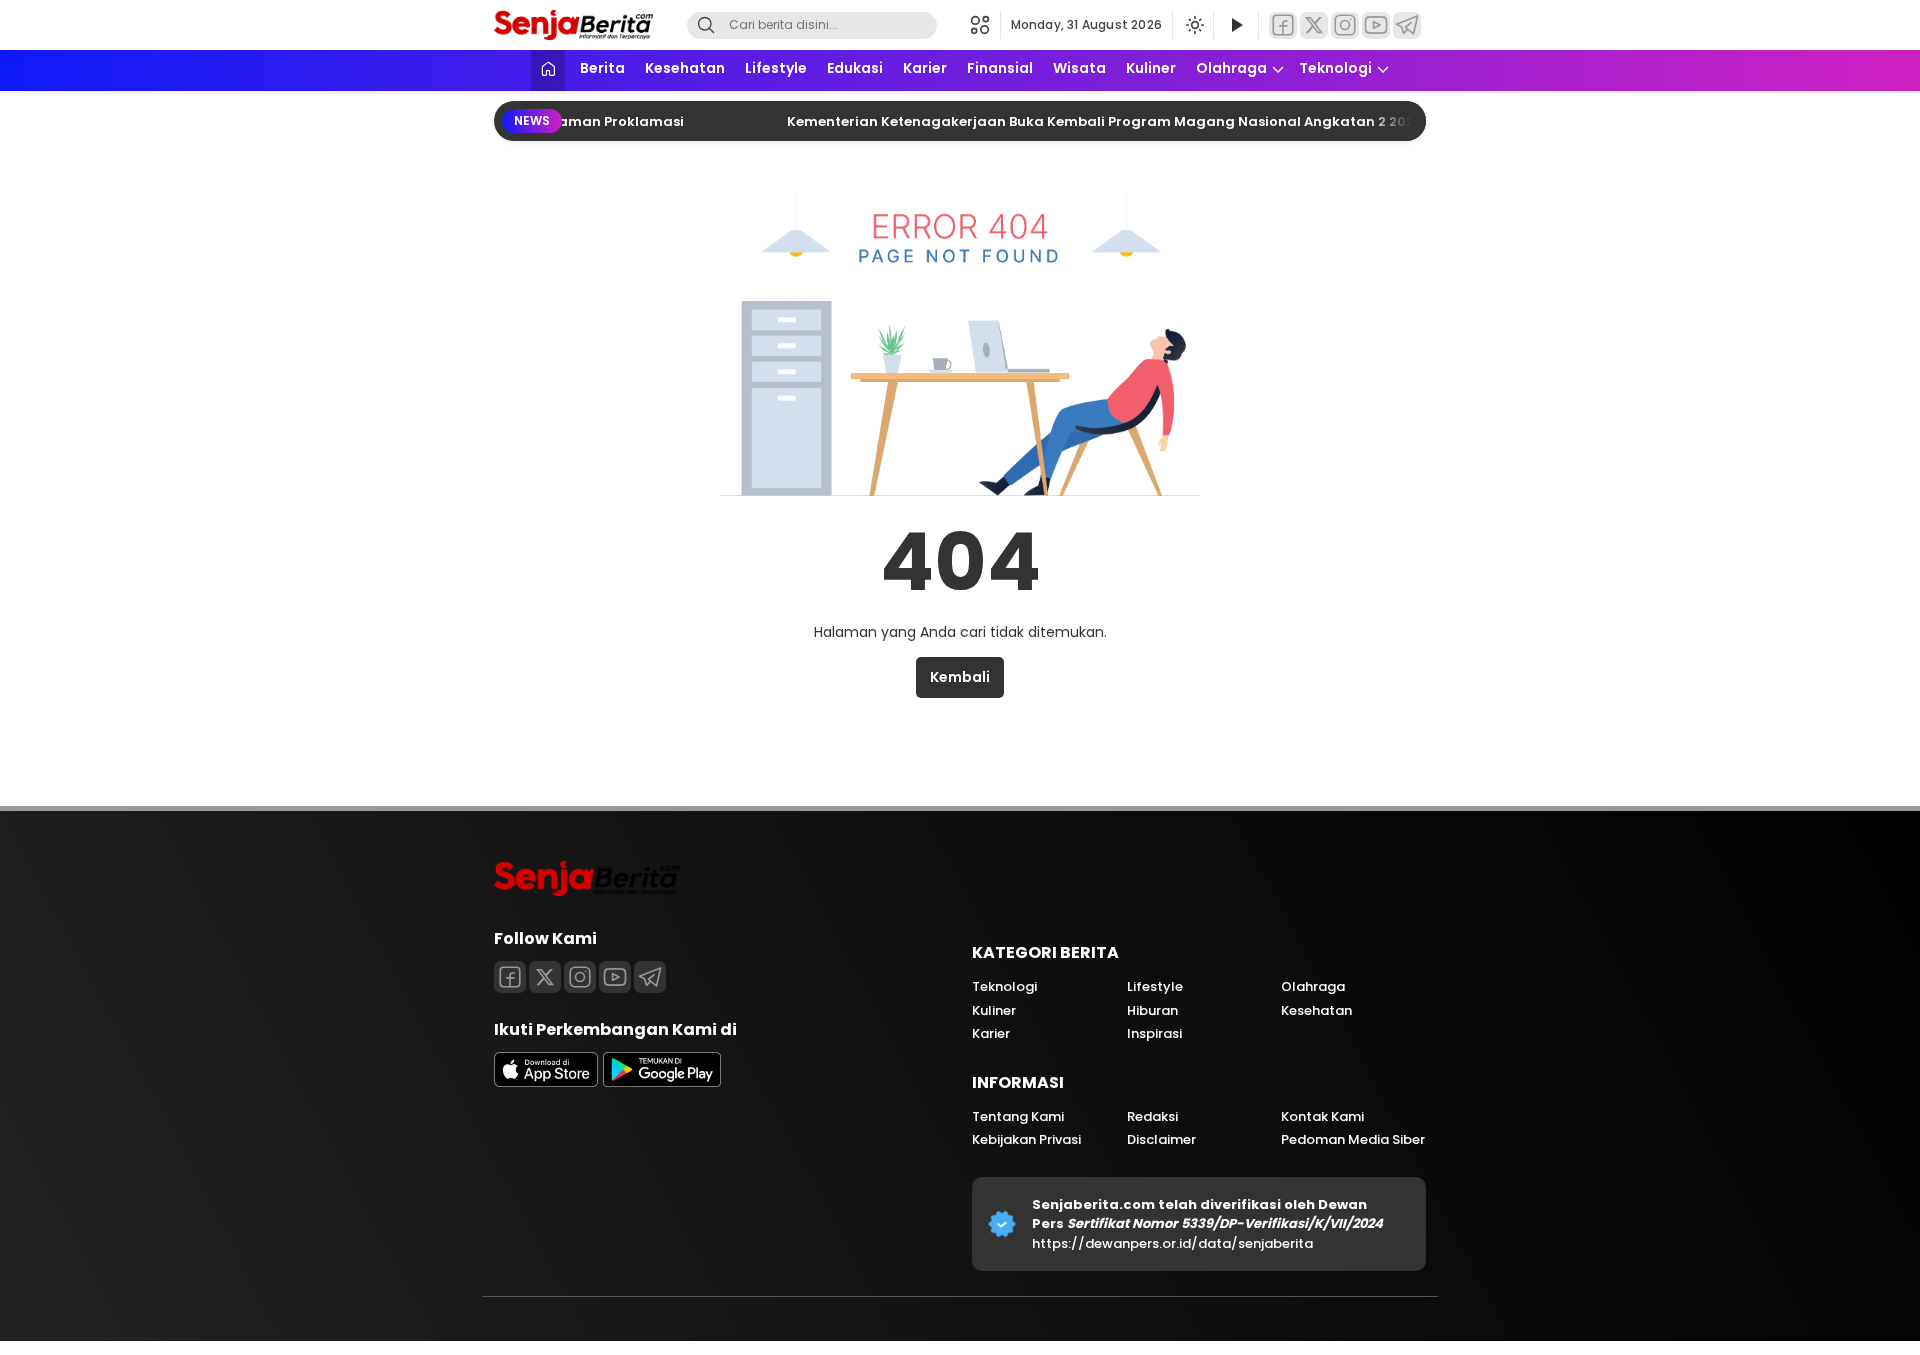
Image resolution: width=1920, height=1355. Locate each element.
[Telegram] (1407, 25)
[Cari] (706, 25)
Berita (602, 68)
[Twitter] (1314, 25)
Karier (925, 68)
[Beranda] (548, 70)
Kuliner (1151, 68)
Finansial (1000, 68)
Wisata (1079, 68)
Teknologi (1335, 68)
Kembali (960, 677)
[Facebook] (1283, 25)
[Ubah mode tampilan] (1193, 25)
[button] (985, 25)
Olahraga (1231, 68)
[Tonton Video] (1236, 25)
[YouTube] (1376, 25)
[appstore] (546, 1082)
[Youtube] (615, 977)
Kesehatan (685, 68)
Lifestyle (776, 68)
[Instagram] (1345, 25)
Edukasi (855, 68)
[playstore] (662, 1082)
